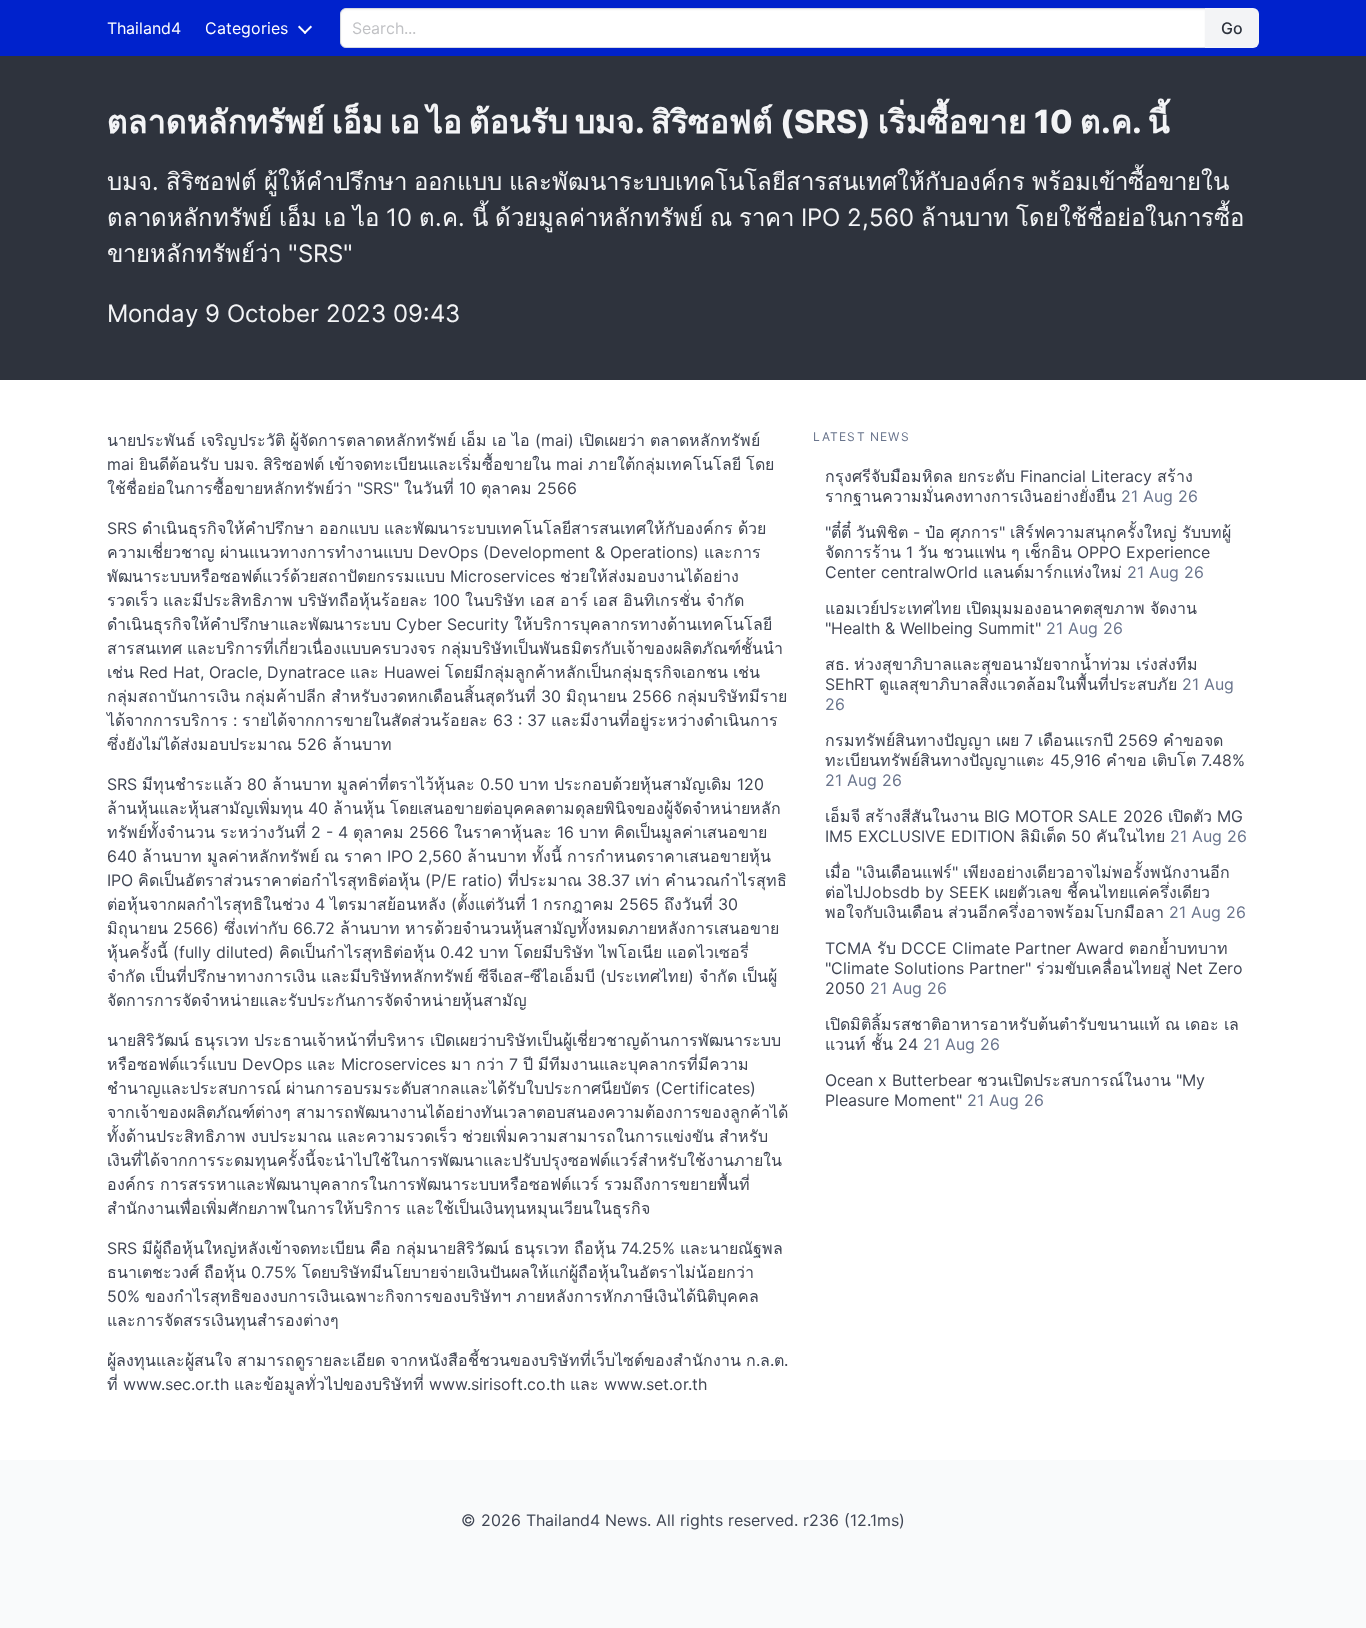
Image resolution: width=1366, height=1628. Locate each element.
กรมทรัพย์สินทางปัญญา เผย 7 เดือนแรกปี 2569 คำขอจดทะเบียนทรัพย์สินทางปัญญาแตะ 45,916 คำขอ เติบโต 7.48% (1035, 760)
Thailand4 (144, 28)
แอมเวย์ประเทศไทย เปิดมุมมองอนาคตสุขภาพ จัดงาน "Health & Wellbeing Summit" (1011, 618)
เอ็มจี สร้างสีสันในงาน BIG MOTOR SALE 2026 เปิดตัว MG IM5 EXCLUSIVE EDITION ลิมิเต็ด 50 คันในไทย (1036, 826)
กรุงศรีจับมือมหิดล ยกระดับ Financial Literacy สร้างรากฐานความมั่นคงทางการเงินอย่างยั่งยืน (1011, 486)
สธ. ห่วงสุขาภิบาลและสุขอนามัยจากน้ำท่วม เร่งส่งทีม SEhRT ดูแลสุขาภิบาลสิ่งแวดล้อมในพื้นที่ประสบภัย (1029, 684)
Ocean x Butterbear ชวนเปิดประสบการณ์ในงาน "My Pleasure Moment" (1015, 1090)
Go (1232, 28)
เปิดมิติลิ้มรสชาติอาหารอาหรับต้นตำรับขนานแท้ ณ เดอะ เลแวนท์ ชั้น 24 (1032, 1034)
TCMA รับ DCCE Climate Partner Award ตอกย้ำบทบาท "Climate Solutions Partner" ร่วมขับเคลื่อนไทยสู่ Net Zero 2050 (1034, 968)
